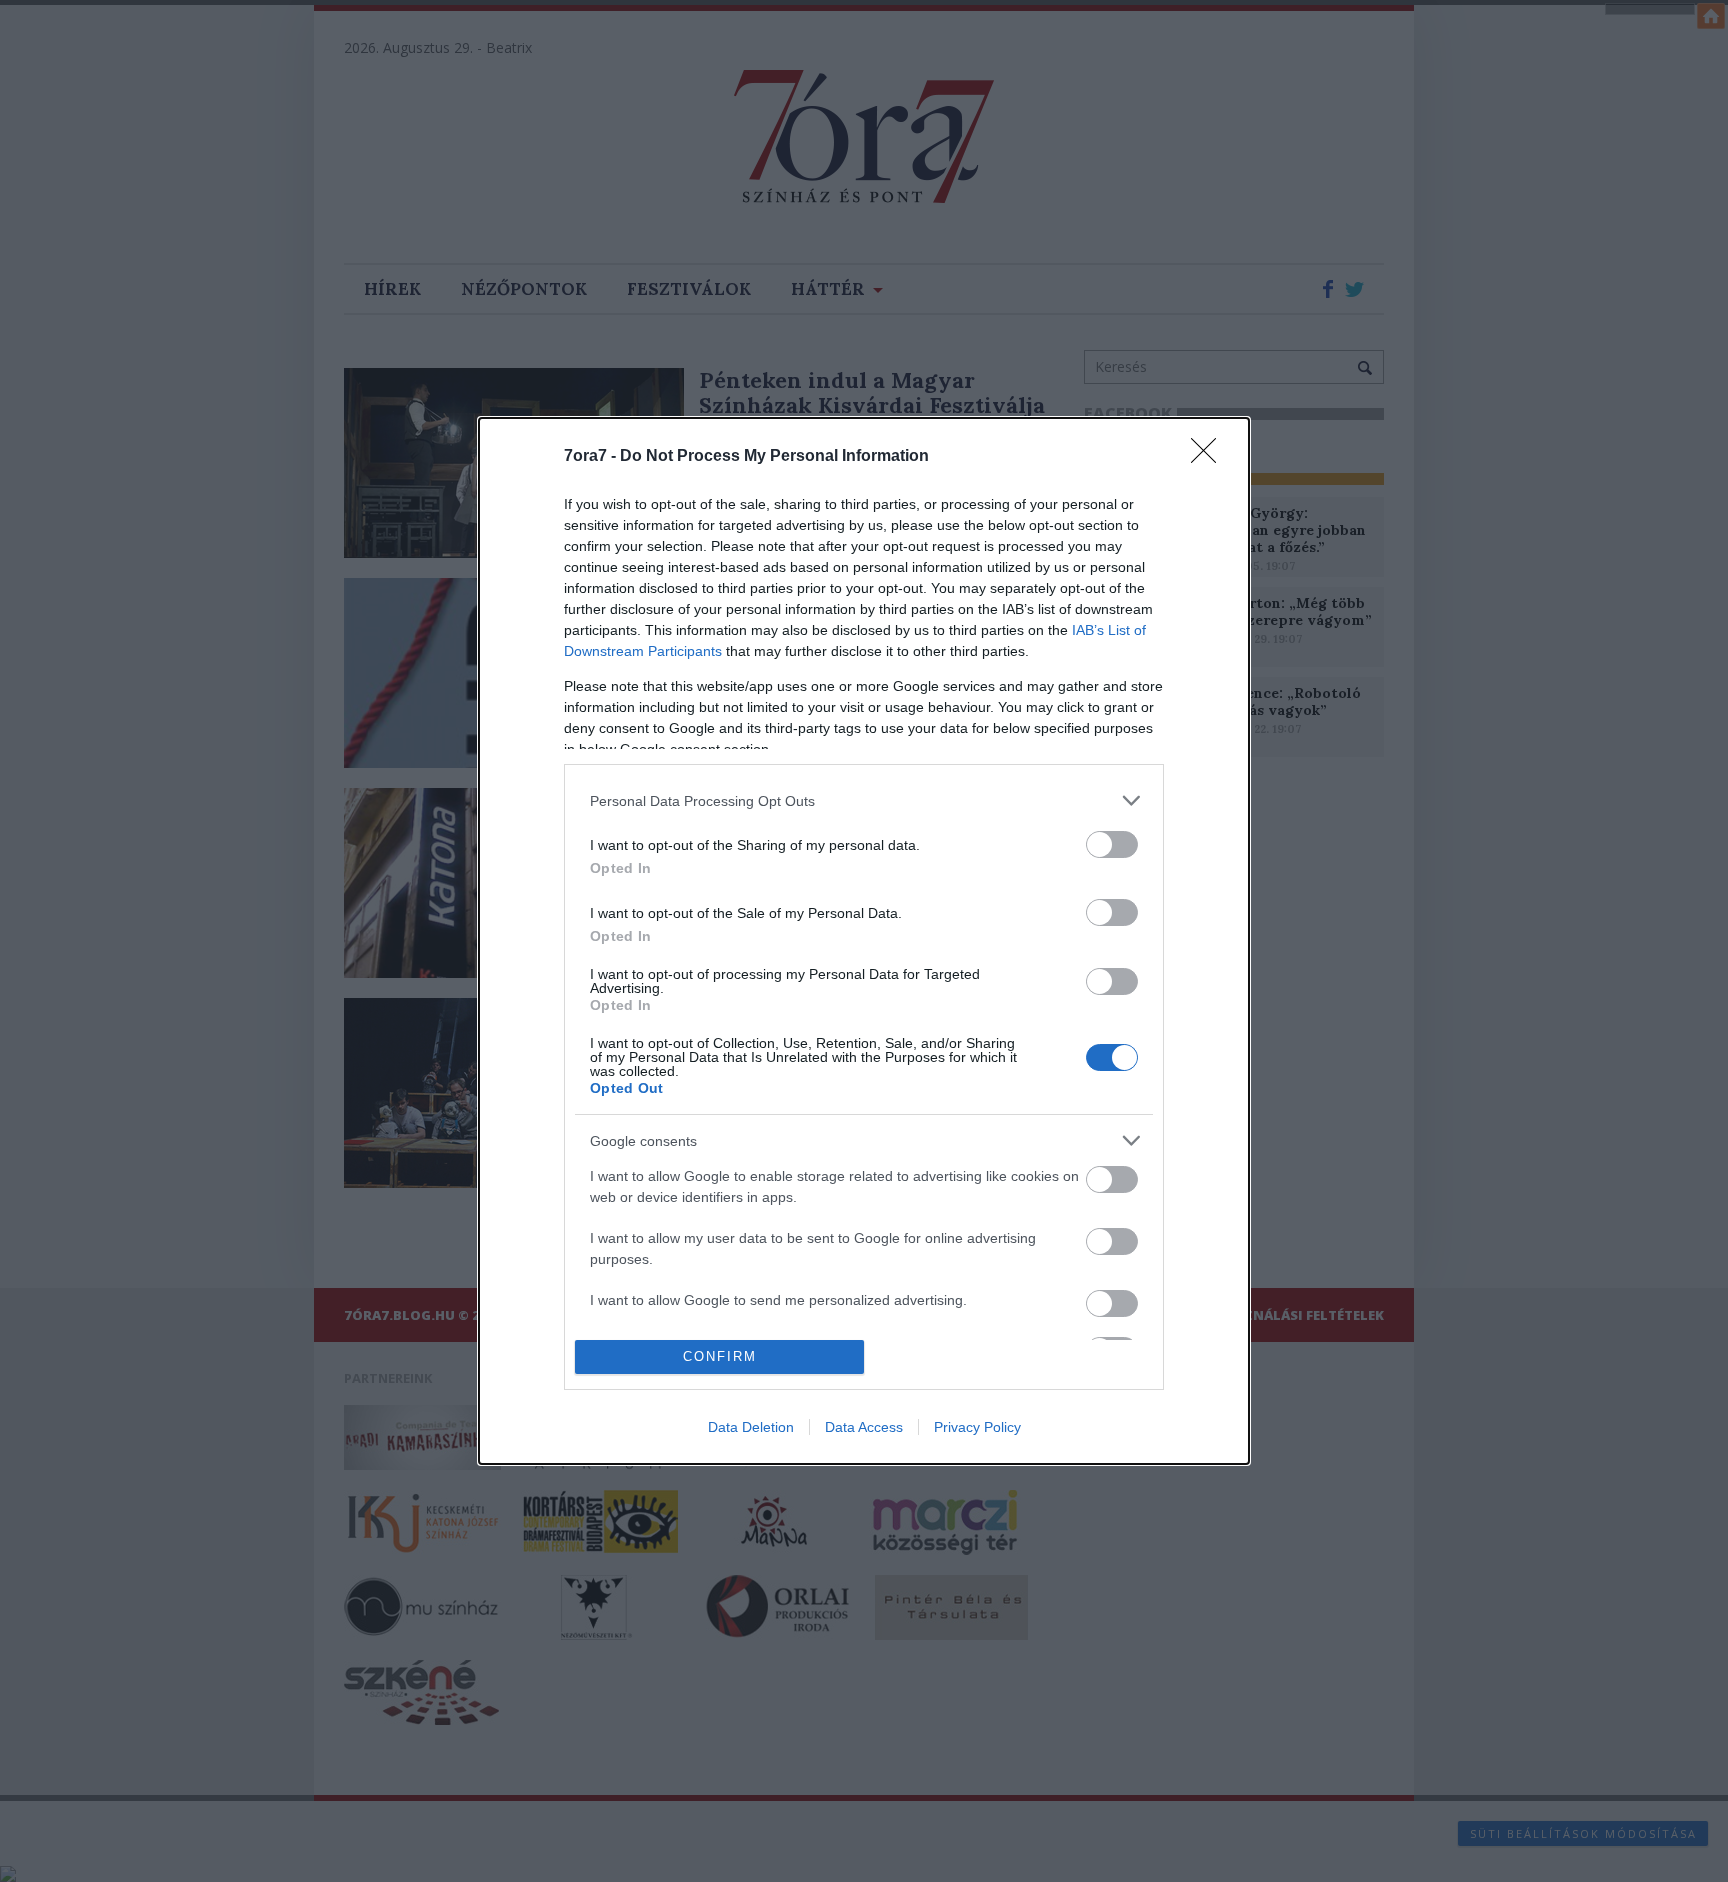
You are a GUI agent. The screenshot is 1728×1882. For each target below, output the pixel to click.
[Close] (1210, 457)
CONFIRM (720, 1356)
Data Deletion (751, 1427)
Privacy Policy (977, 1427)
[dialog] (864, 941)
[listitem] (864, 800)
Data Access (864, 1427)
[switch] (1112, 844)
